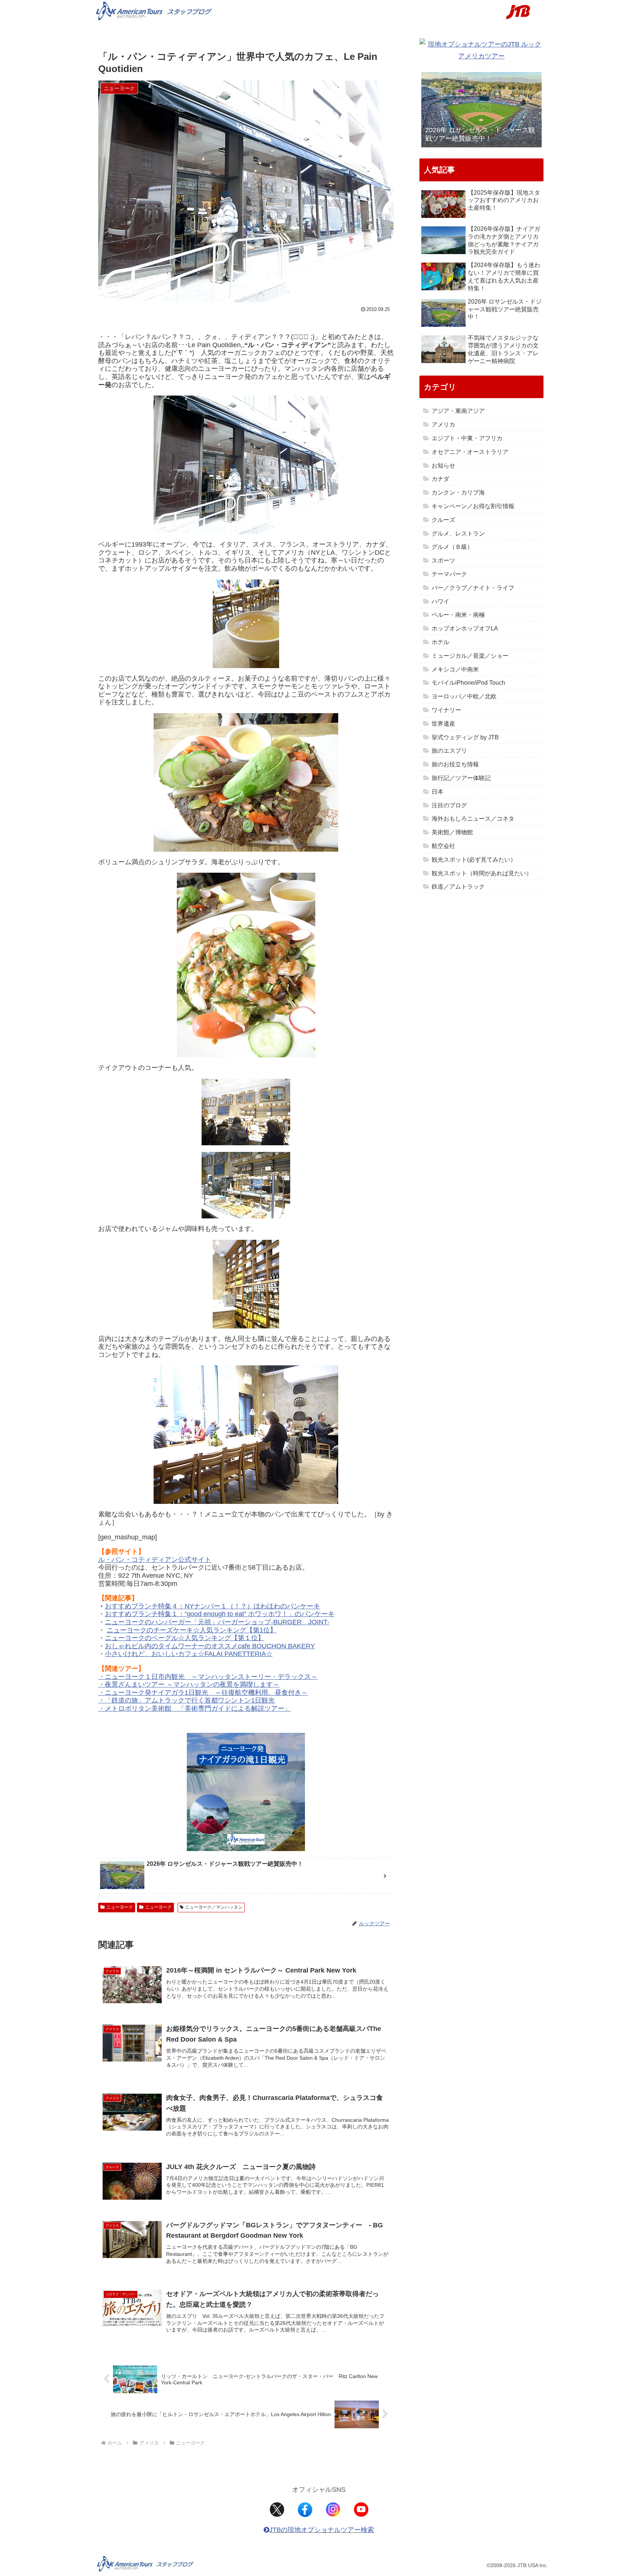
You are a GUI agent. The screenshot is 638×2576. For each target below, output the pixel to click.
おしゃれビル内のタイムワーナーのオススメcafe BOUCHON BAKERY (210, 1646)
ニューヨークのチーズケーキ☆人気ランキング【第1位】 (192, 1630)
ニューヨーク (120, 1907)
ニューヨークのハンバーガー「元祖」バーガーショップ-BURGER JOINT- (217, 1622)
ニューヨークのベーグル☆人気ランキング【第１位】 (185, 1638)
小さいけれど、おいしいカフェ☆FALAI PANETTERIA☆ (189, 1654)
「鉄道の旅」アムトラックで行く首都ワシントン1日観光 (190, 1700)
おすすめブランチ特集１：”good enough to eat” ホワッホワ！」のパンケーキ (220, 1614)
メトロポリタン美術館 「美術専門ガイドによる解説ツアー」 (198, 1708)
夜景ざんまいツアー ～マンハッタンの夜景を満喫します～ (192, 1684)
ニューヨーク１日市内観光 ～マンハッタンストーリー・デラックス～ (211, 1677)
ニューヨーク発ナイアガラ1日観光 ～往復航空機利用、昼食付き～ (206, 1693)
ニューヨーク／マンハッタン (214, 1907)
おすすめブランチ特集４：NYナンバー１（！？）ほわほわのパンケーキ (212, 1606)
